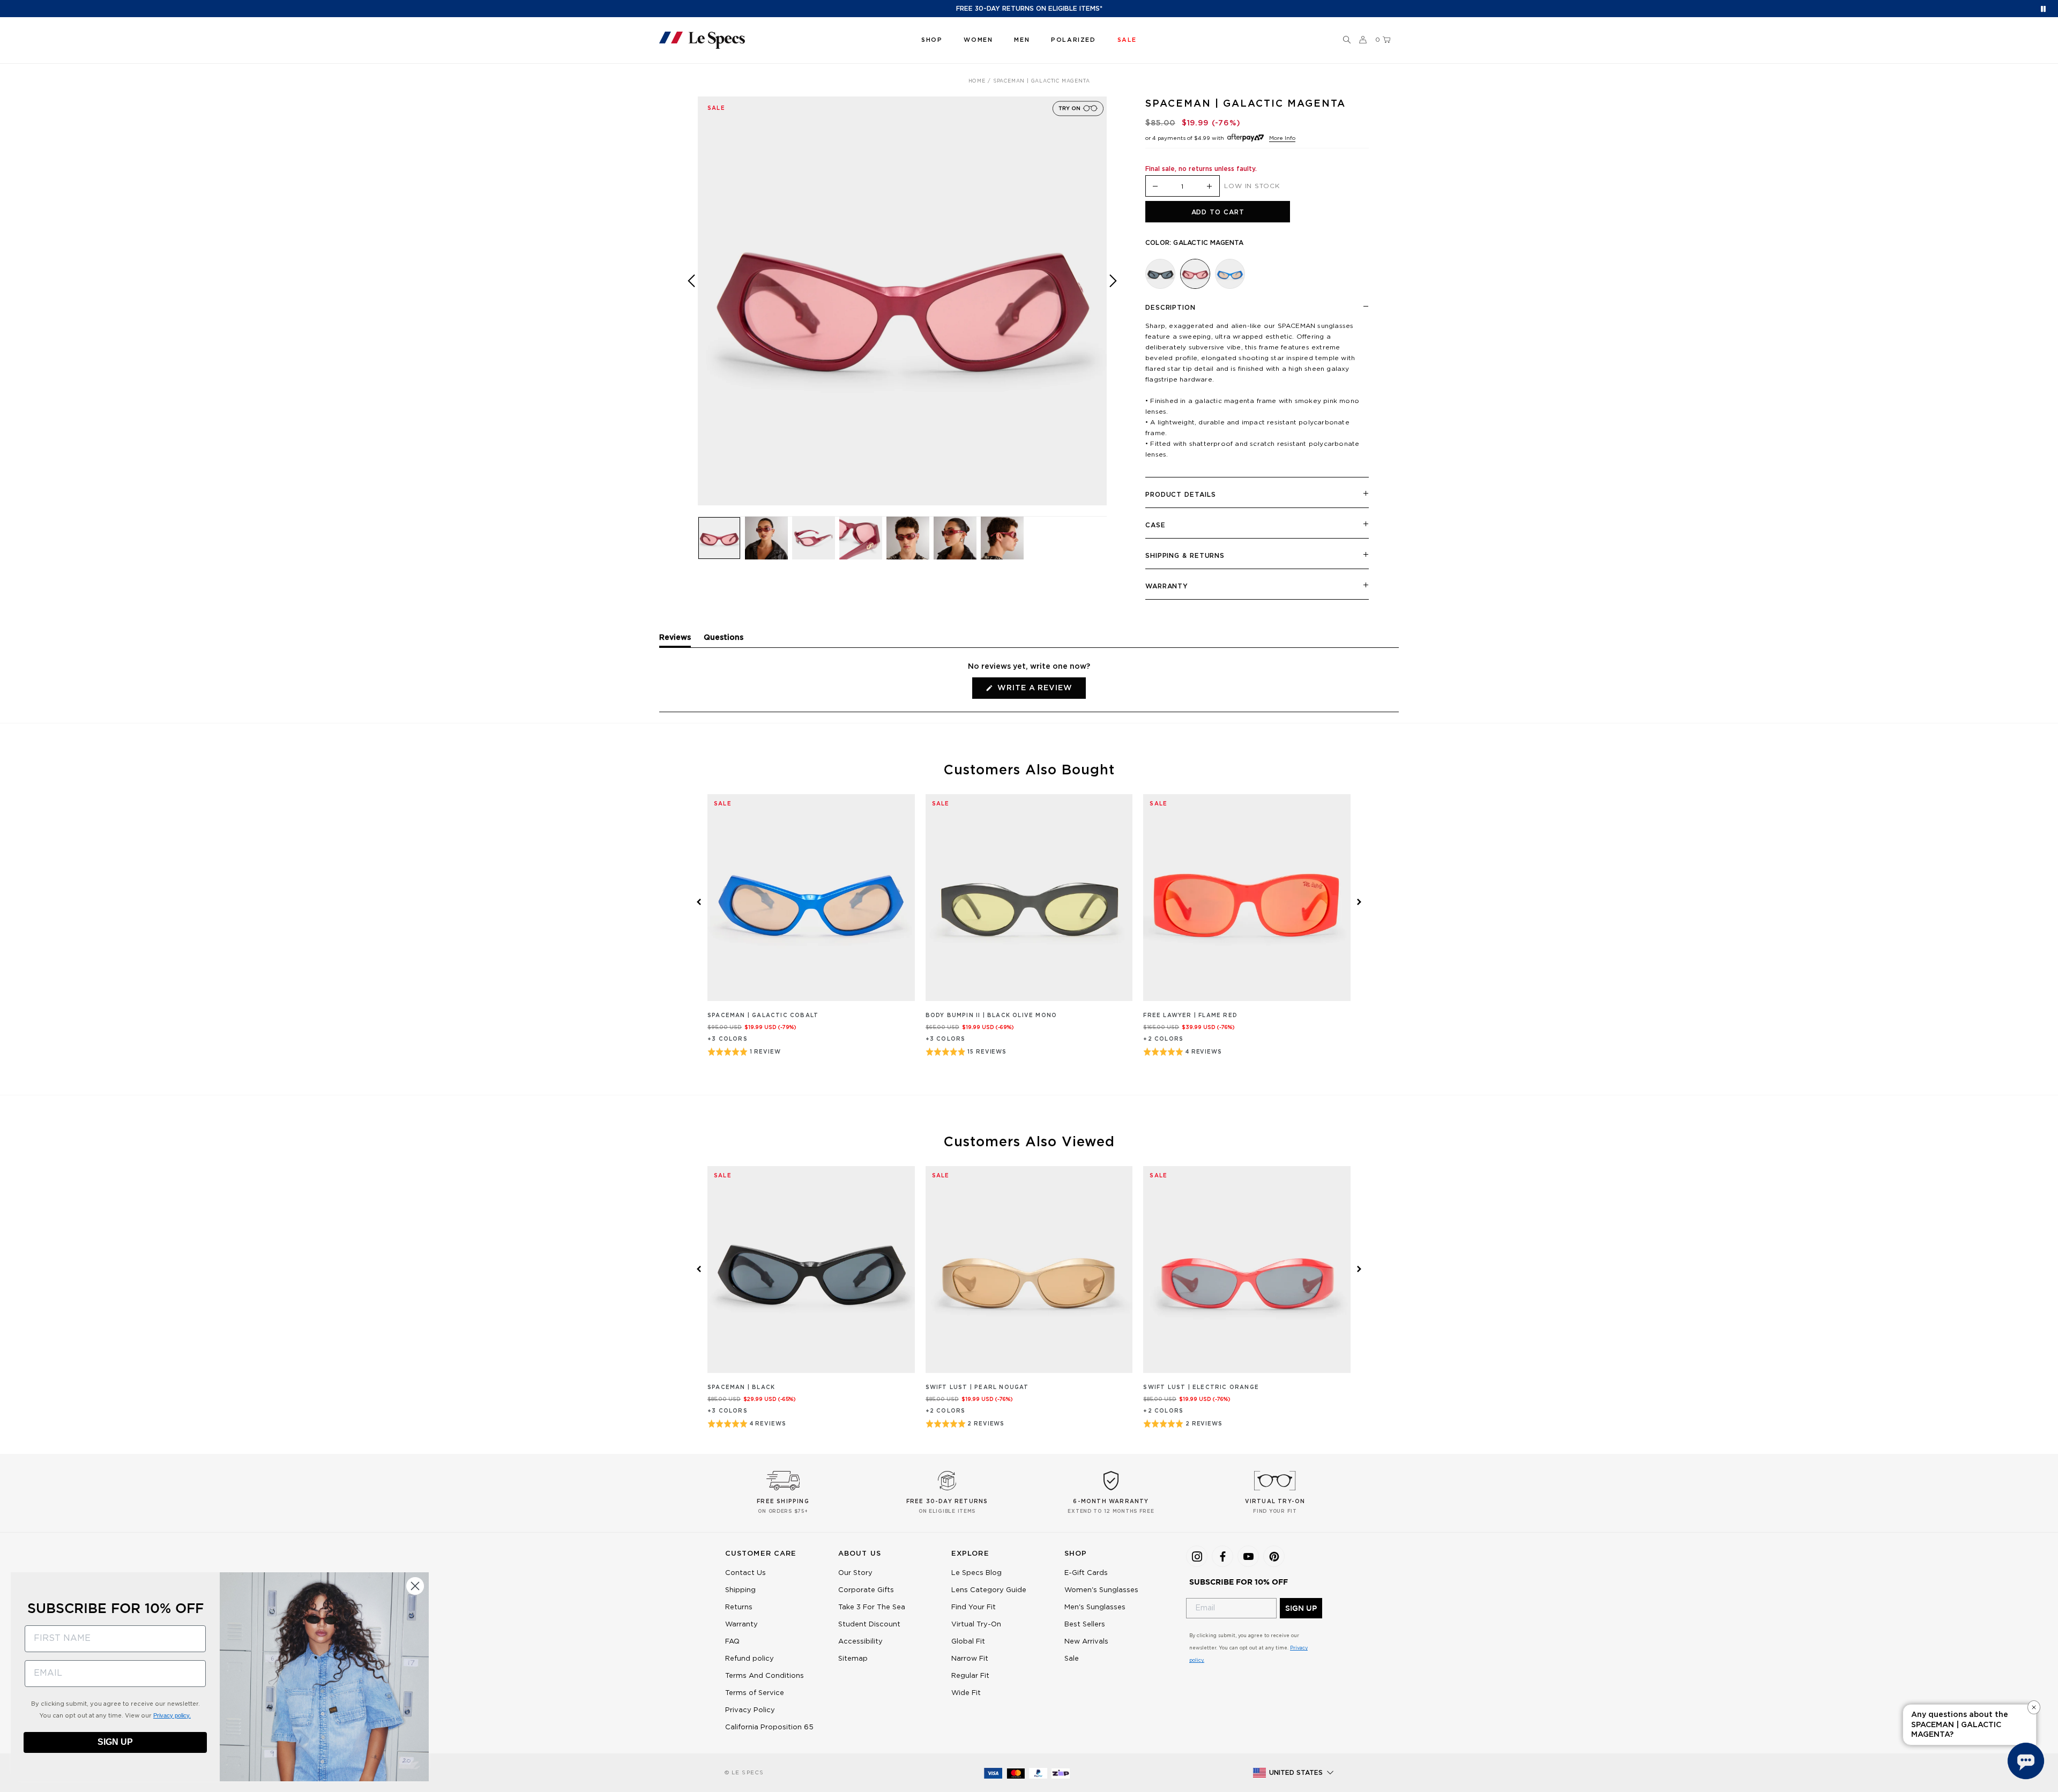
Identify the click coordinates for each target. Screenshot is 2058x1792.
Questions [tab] (724, 640)
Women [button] (978, 40)
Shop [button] (932, 40)
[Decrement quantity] (1155, 187)
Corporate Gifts (866, 1590)
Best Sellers (1085, 1625)
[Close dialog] (415, 1586)
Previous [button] (691, 308)
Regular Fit (970, 1676)
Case (1155, 525)
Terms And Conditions (765, 1676)
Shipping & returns (1185, 556)
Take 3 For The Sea (872, 1607)
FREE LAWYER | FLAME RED (1190, 1016)
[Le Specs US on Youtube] (1248, 1556)
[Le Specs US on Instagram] (1197, 1556)
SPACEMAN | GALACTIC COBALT (763, 1016)
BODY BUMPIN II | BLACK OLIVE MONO (991, 1016)
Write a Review (1040, 691)
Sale (1072, 1659)
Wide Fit (966, 1693)
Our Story (855, 1573)
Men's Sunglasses (1095, 1607)
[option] (902, 301)
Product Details (1181, 495)
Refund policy (750, 1659)
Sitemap (853, 1659)
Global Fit (968, 1642)
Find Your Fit (974, 1607)
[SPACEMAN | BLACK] (1160, 274)
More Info (1282, 138)
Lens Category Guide (989, 1590)
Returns (739, 1607)
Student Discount (869, 1625)
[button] (1347, 40)
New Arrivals (1086, 1642)
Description (1170, 308)
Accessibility (860, 1642)
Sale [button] (1127, 40)
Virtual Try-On (976, 1625)
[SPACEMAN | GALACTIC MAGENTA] (1195, 274)
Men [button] (1022, 40)
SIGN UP (1301, 1608)
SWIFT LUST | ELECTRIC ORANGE (1201, 1387)
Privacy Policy (750, 1710)
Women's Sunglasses (1101, 1590)
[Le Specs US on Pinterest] (1274, 1556)
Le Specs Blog (976, 1573)
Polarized (1073, 40)
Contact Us (745, 1573)
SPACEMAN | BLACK (741, 1387)
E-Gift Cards (1086, 1573)
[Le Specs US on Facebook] (1222, 1556)
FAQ (732, 1642)
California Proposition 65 (769, 1727)
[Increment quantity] (1210, 187)
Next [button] (1113, 308)
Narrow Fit (970, 1659)
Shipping (740, 1590)
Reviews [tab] (675, 640)
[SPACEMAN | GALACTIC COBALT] (1230, 274)
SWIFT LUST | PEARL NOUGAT (977, 1387)
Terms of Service (755, 1693)
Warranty (1167, 586)
